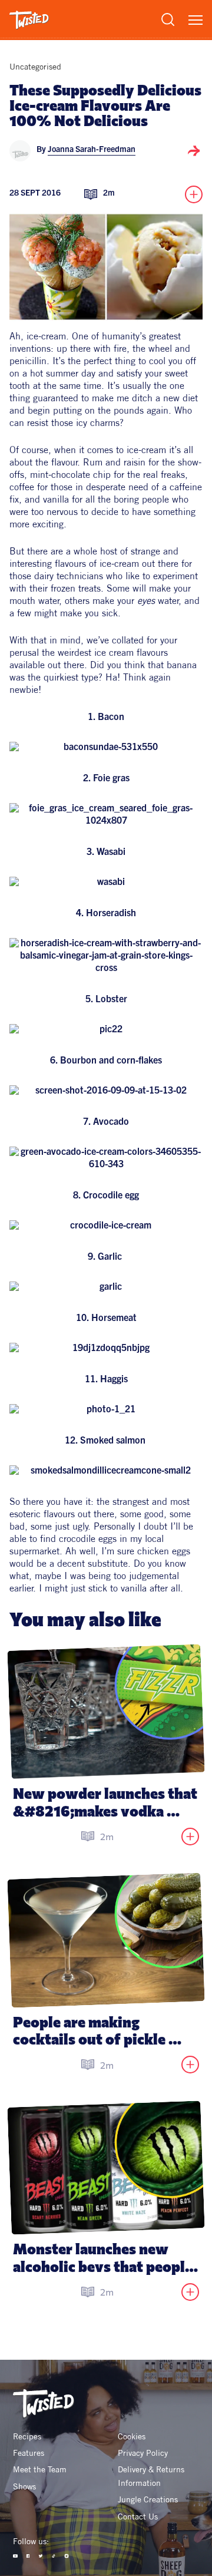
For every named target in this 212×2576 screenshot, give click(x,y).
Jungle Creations (148, 2499)
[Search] (168, 19)
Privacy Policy (143, 2453)
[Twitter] (41, 2556)
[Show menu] (196, 20)
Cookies (132, 2436)
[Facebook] (28, 2556)
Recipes (27, 2436)
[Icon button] (194, 151)
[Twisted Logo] (29, 20)
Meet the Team (40, 2469)
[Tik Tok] (54, 2556)
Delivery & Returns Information (152, 2476)
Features (29, 2453)
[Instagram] (67, 2556)
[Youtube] (15, 2556)
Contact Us (138, 2516)
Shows (24, 2486)
